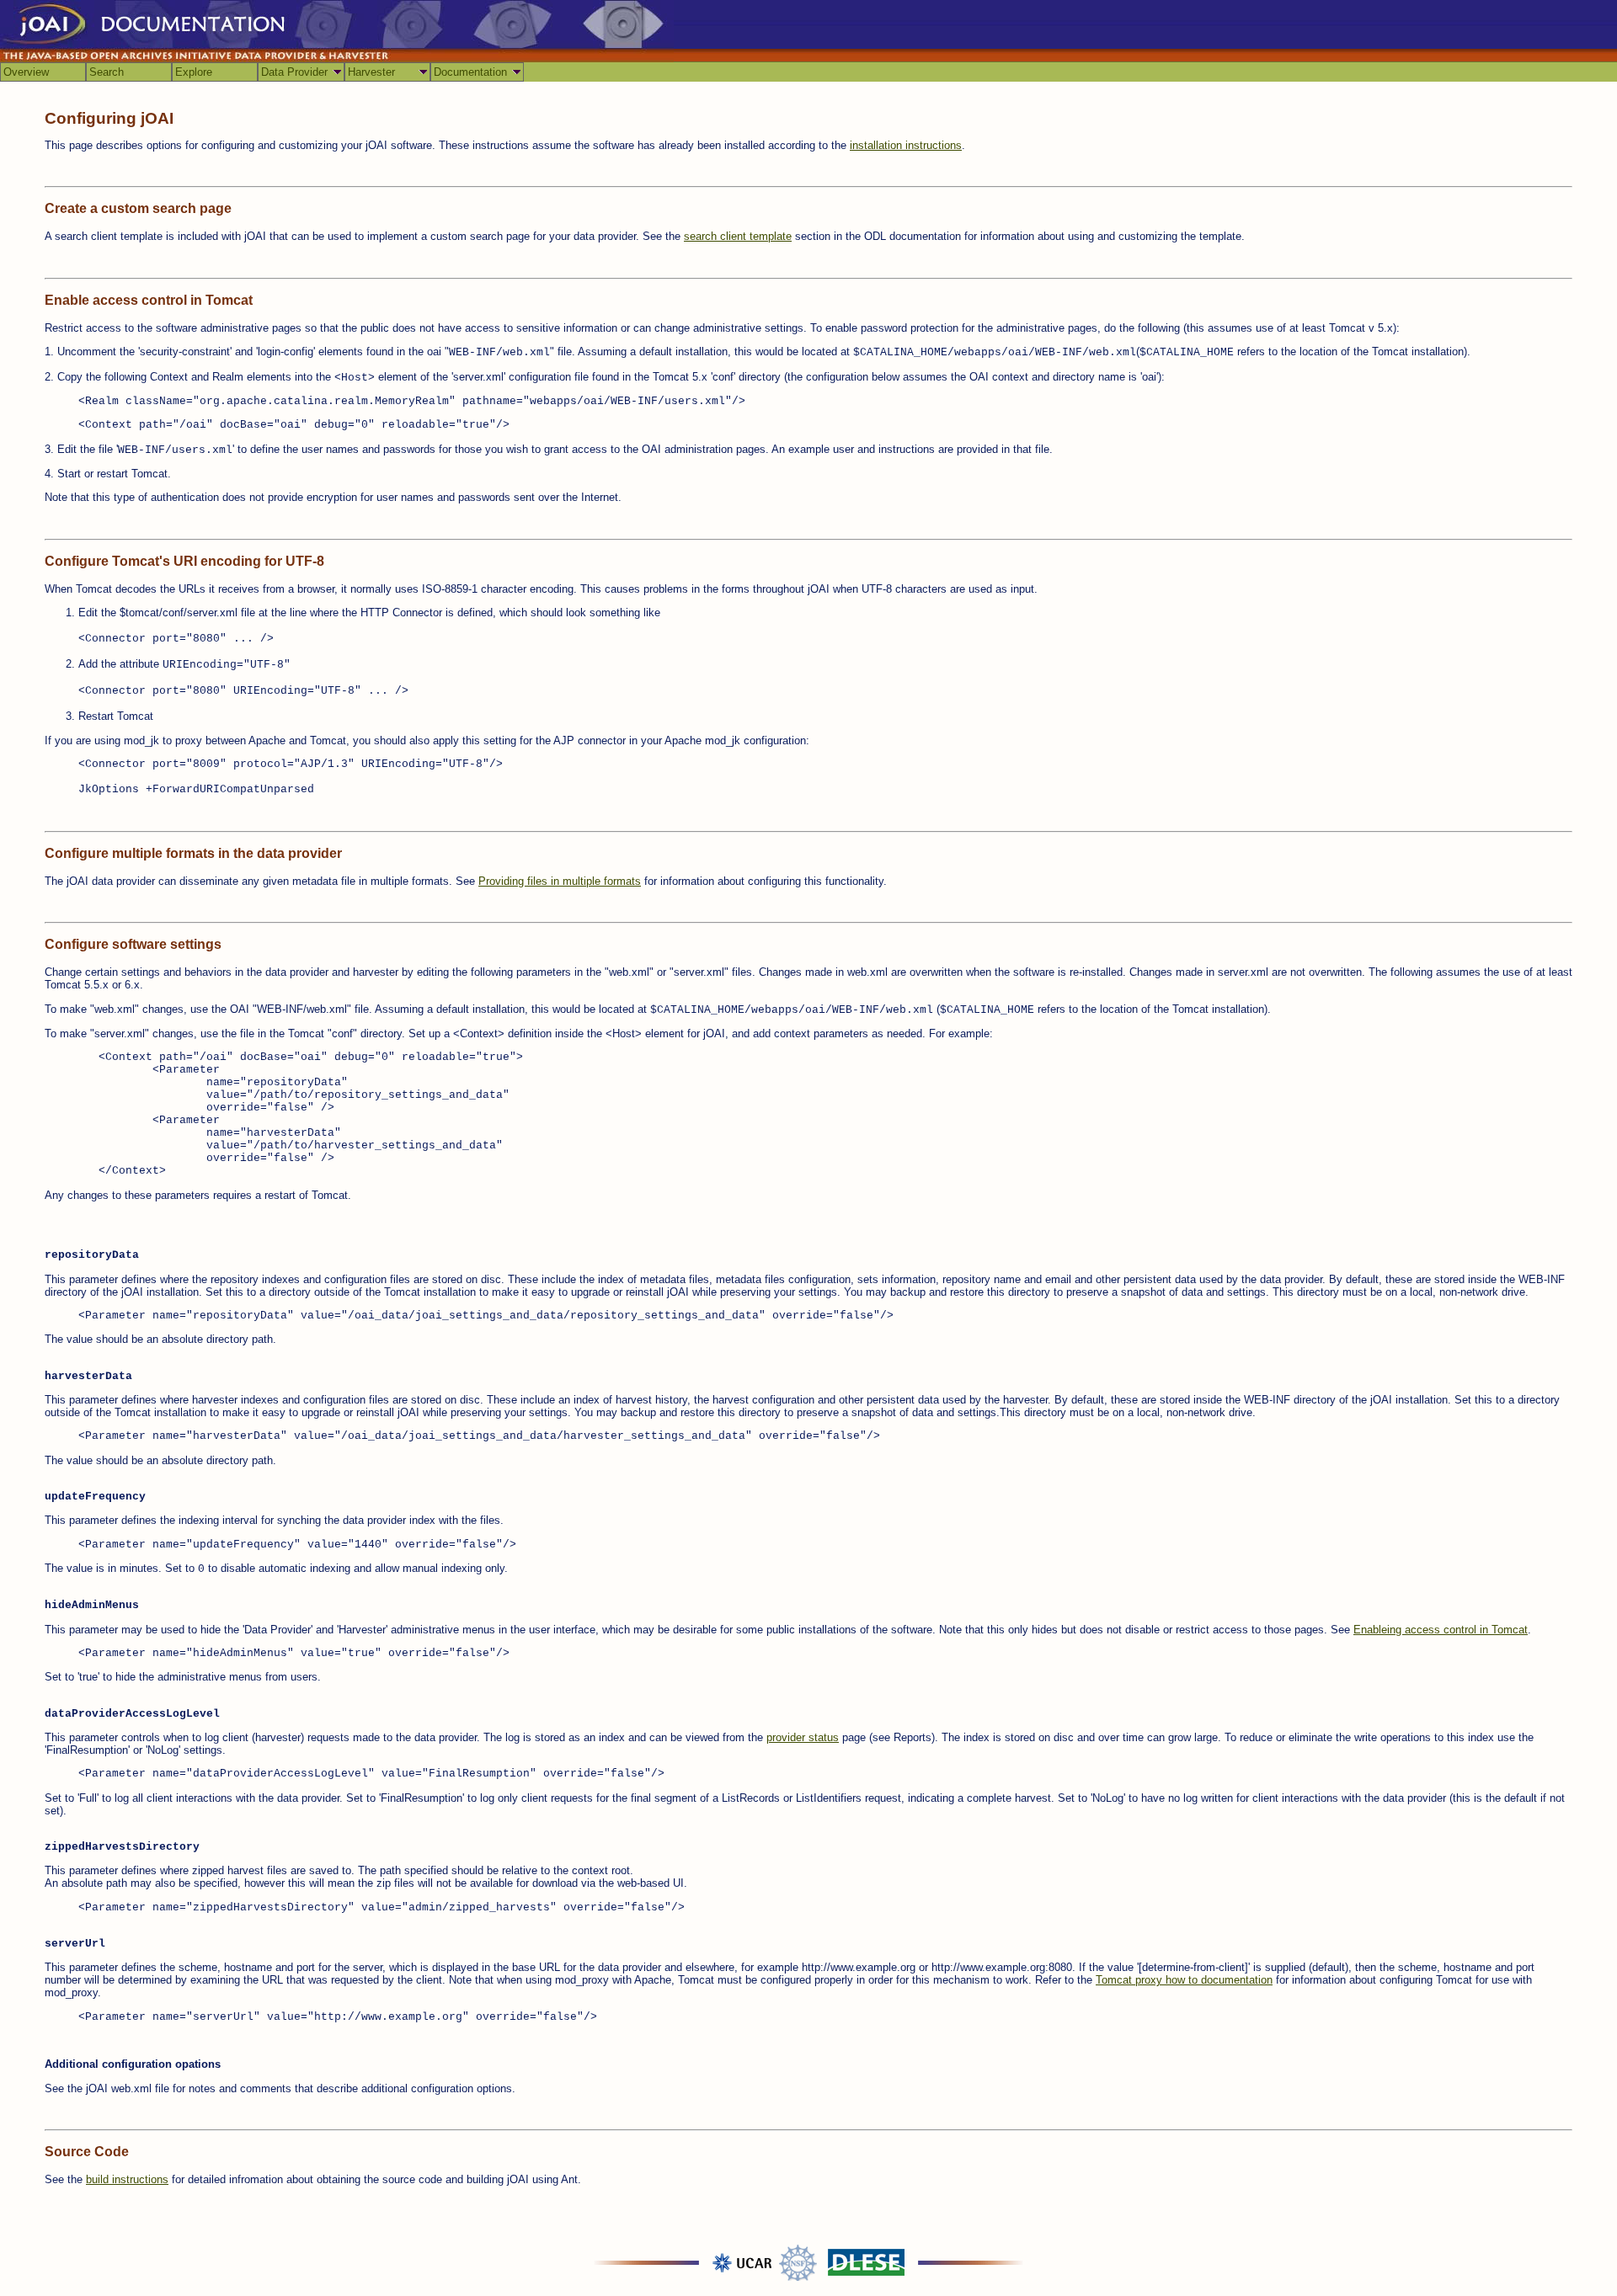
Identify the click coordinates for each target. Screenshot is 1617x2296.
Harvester (371, 72)
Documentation (470, 72)
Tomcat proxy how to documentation (1184, 1980)
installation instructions (906, 145)
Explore (194, 72)
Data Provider (294, 72)
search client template (738, 236)
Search (107, 72)
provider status (803, 1737)
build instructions (127, 2179)
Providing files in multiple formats (560, 881)
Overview (26, 72)
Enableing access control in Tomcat (1441, 1630)
